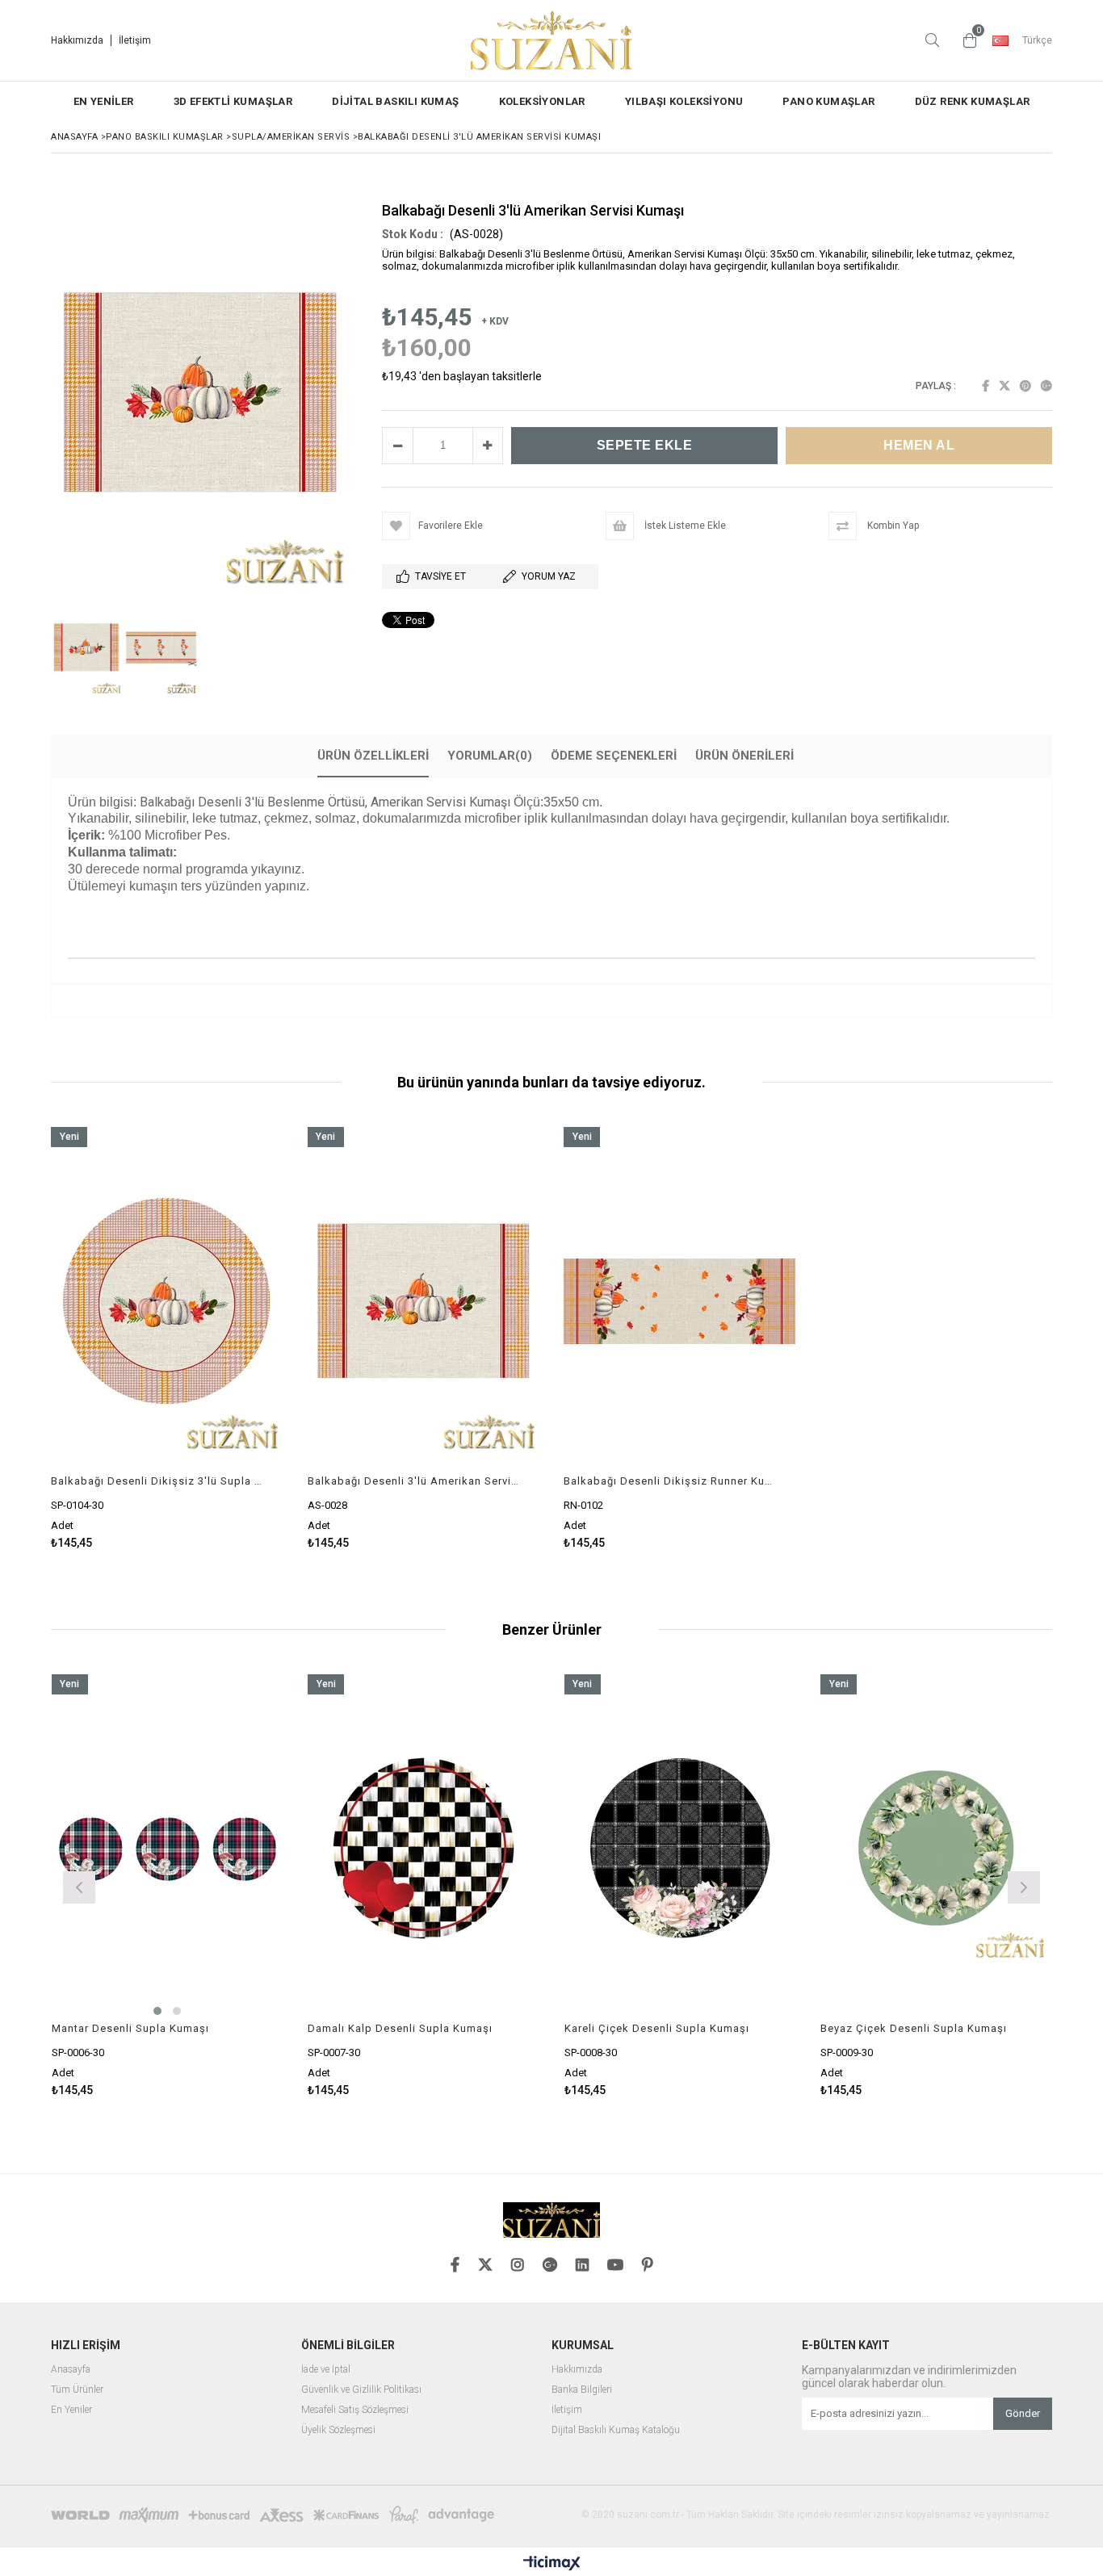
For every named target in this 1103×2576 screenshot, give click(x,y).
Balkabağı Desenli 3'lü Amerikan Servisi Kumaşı (414, 1481)
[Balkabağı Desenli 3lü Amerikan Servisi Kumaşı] (424, 1301)
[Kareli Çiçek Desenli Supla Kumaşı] (681, 1848)
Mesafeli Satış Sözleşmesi (355, 2410)
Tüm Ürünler (77, 2390)
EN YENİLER (104, 101)
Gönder (1023, 2413)
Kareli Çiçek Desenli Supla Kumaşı (657, 2028)
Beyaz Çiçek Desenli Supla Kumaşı (914, 2028)
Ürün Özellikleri (373, 756)
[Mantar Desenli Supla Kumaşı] (168, 1848)
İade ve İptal (326, 2370)
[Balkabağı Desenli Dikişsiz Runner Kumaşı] (680, 1301)
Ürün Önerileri (744, 756)
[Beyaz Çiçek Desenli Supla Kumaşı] (937, 1848)
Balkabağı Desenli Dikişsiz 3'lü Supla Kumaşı (157, 1481)
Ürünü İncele (222, 1338)
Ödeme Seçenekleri (614, 756)
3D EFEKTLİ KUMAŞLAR (233, 101)
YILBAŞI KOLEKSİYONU (684, 101)
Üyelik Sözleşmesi (338, 2430)
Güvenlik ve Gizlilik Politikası (361, 2390)
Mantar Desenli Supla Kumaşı (130, 2028)
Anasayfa (71, 2370)
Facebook (986, 386)
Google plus (1046, 386)
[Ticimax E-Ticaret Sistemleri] (552, 2564)
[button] (551, 915)
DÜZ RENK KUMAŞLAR (973, 101)
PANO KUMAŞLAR (828, 101)
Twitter (1004, 386)
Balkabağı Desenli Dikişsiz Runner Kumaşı (670, 1481)
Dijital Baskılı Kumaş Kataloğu (616, 2430)
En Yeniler (71, 2410)
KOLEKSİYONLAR (542, 101)
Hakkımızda (77, 40)
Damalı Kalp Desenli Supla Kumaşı (400, 2028)
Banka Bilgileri (582, 2390)
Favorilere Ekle (167, 1338)
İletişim (135, 40)
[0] (966, 40)
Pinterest (1025, 386)
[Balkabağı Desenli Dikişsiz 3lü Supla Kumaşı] (167, 1301)
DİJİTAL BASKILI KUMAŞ (395, 101)
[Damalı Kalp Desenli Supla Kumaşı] (424, 1848)
